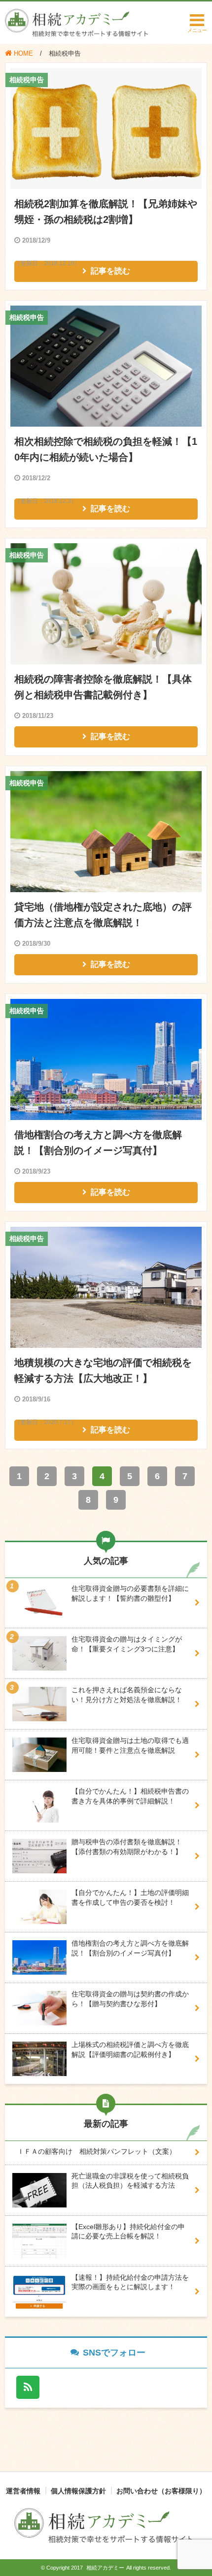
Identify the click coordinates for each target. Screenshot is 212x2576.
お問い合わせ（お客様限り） (161, 2491)
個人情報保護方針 (78, 2491)
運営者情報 (23, 2491)
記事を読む (110, 271)
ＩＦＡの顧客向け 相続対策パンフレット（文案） (97, 2151)
